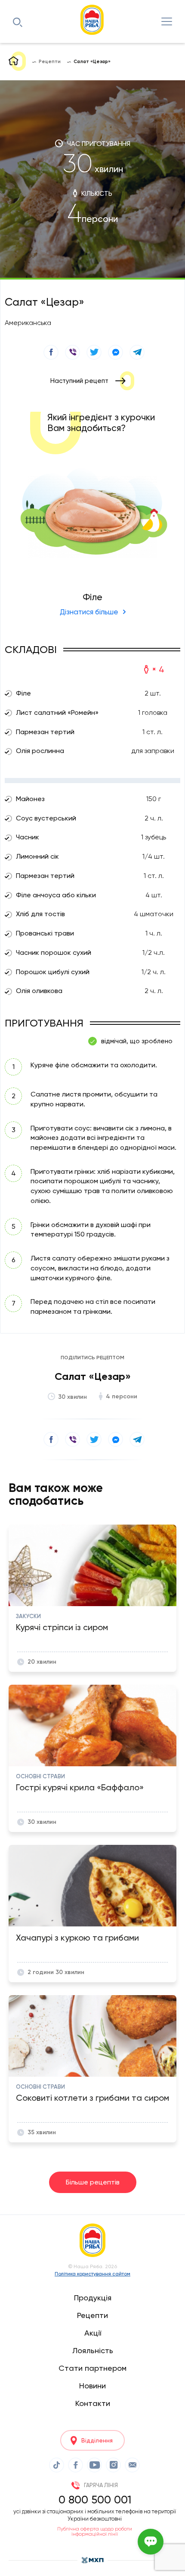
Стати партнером (92, 2368)
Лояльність (93, 2350)
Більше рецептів (93, 2182)
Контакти (93, 2403)
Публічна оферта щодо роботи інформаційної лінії (95, 2531)
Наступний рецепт (79, 381)
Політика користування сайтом (92, 2274)
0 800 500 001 (95, 2500)
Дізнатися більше (89, 612)
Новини (92, 2386)
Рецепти (92, 2315)
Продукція (93, 2298)
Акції (93, 2333)
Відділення (97, 2440)
